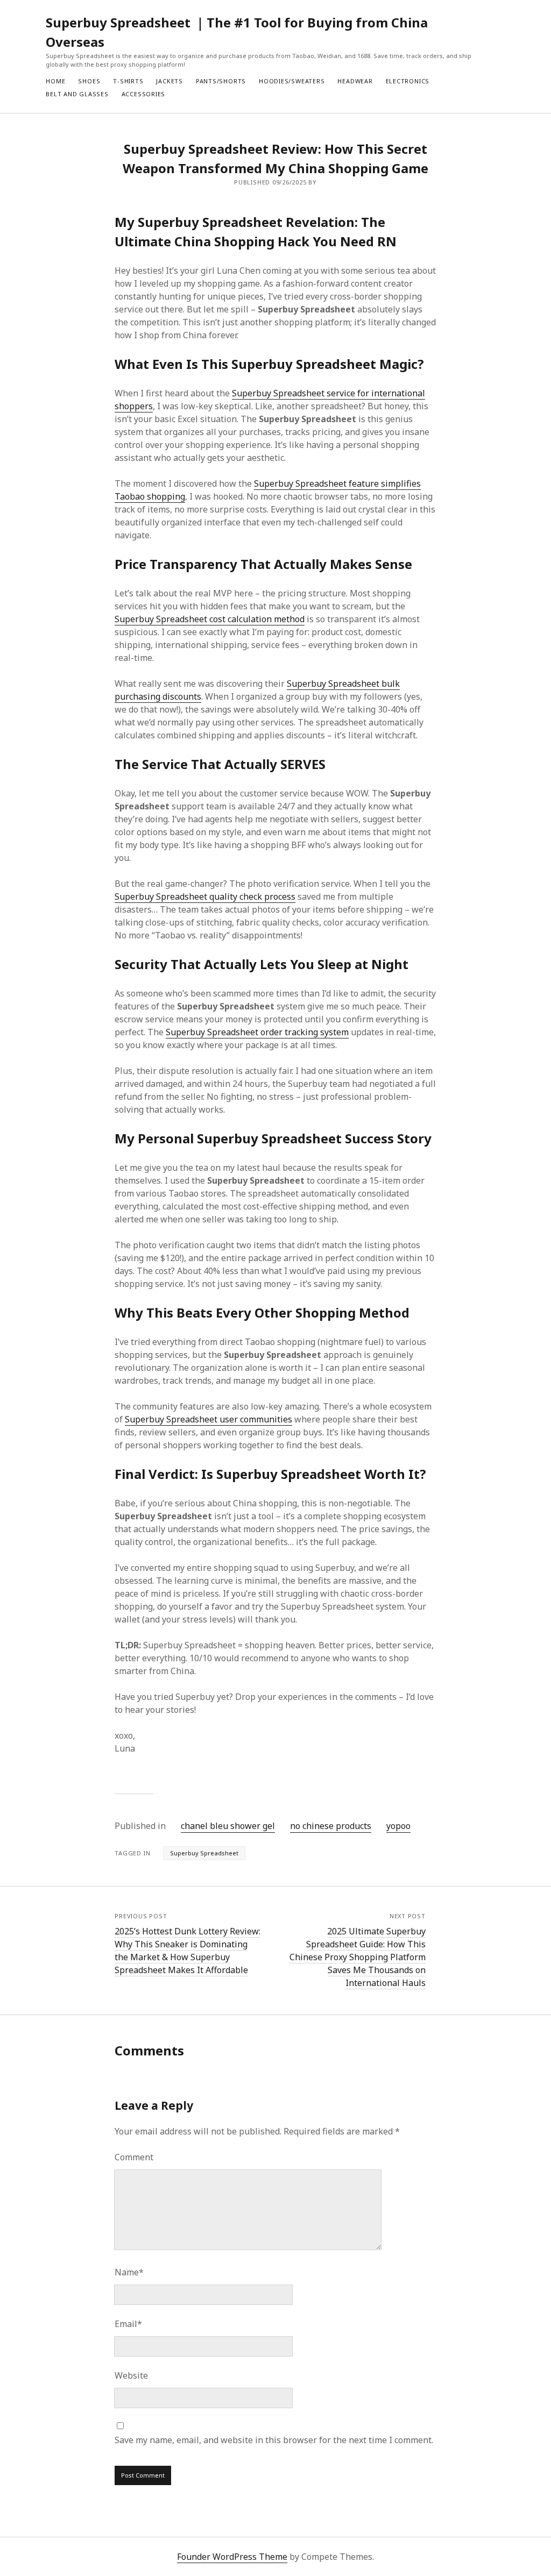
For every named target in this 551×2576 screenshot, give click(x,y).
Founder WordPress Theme (232, 2557)
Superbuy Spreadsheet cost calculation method (210, 619)
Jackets (169, 81)
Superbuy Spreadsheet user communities (209, 1419)
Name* (129, 2272)
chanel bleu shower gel (228, 1826)
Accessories (143, 94)
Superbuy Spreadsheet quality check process (205, 896)
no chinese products (331, 1826)
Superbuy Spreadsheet (204, 1853)
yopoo (398, 1826)
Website (131, 2375)
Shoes (89, 81)
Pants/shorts (221, 81)
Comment (134, 2157)
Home (55, 81)
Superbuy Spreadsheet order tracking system (257, 1032)
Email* (128, 2324)
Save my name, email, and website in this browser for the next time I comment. (274, 2440)
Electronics (408, 81)
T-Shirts (128, 81)
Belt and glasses (77, 94)
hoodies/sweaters (292, 81)
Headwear (355, 81)
